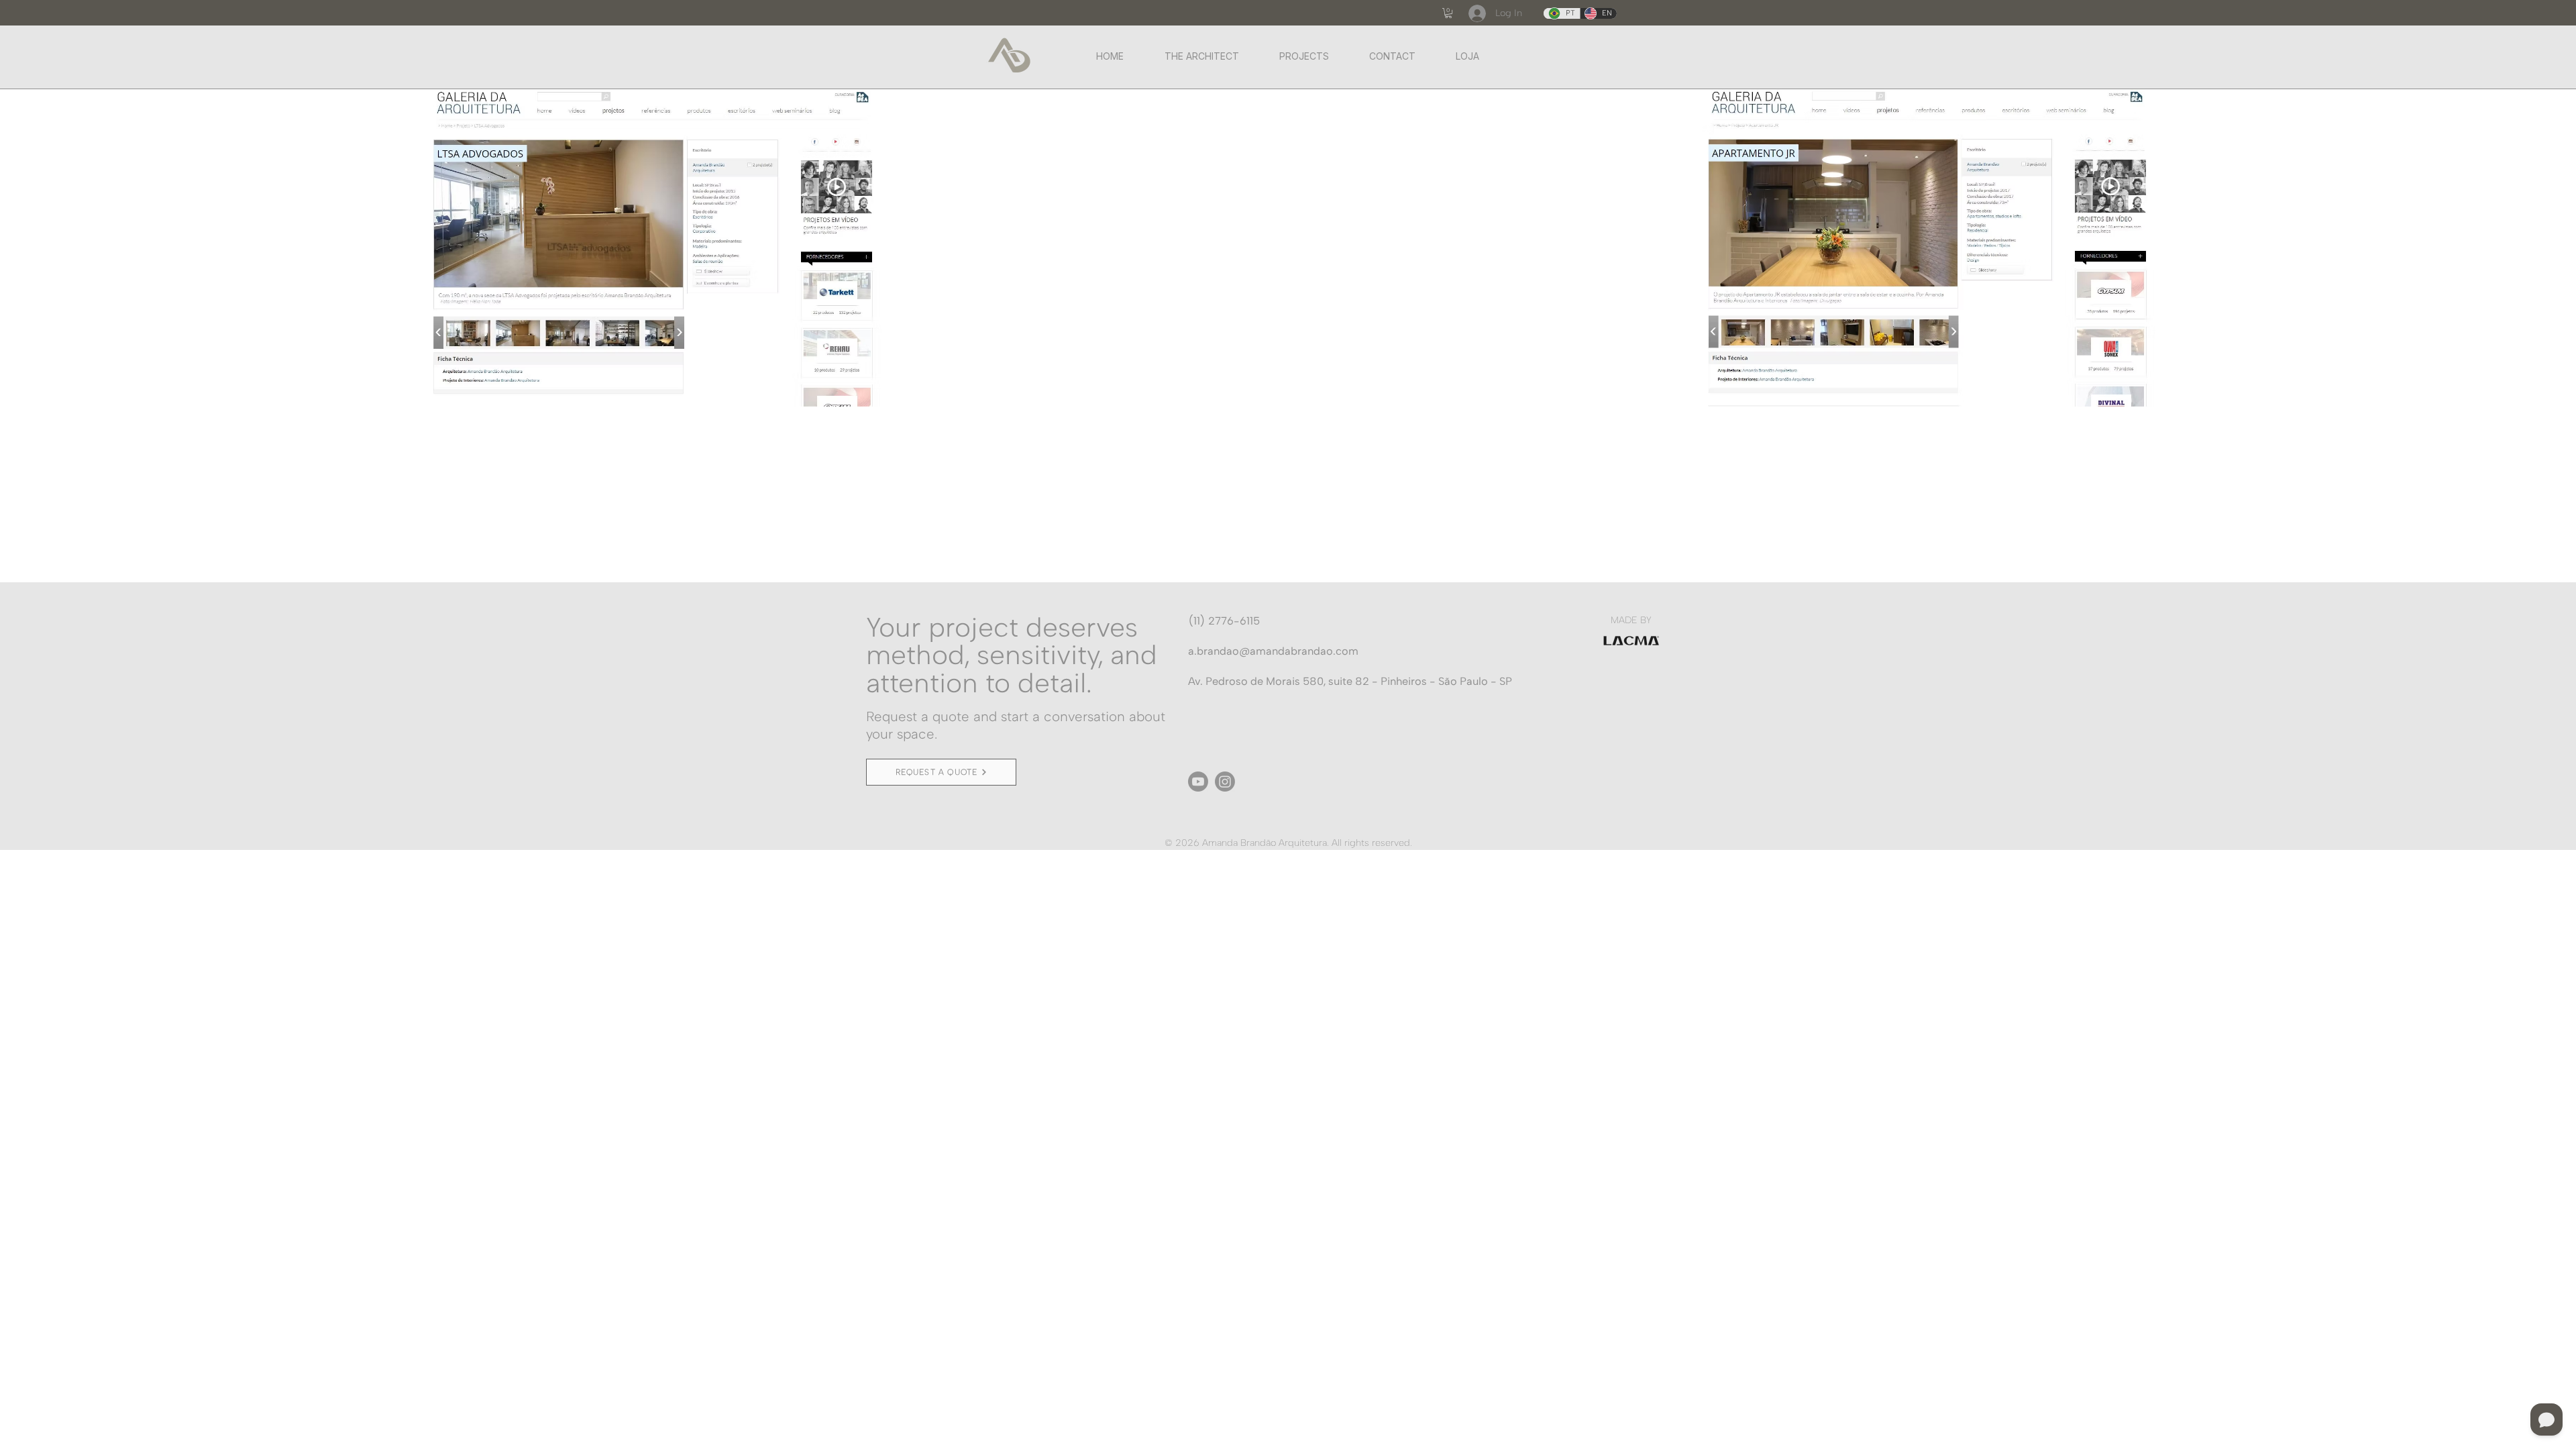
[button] (1448, 13)
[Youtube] (1198, 782)
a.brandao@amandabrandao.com (1273, 651)
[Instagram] (1225, 782)
